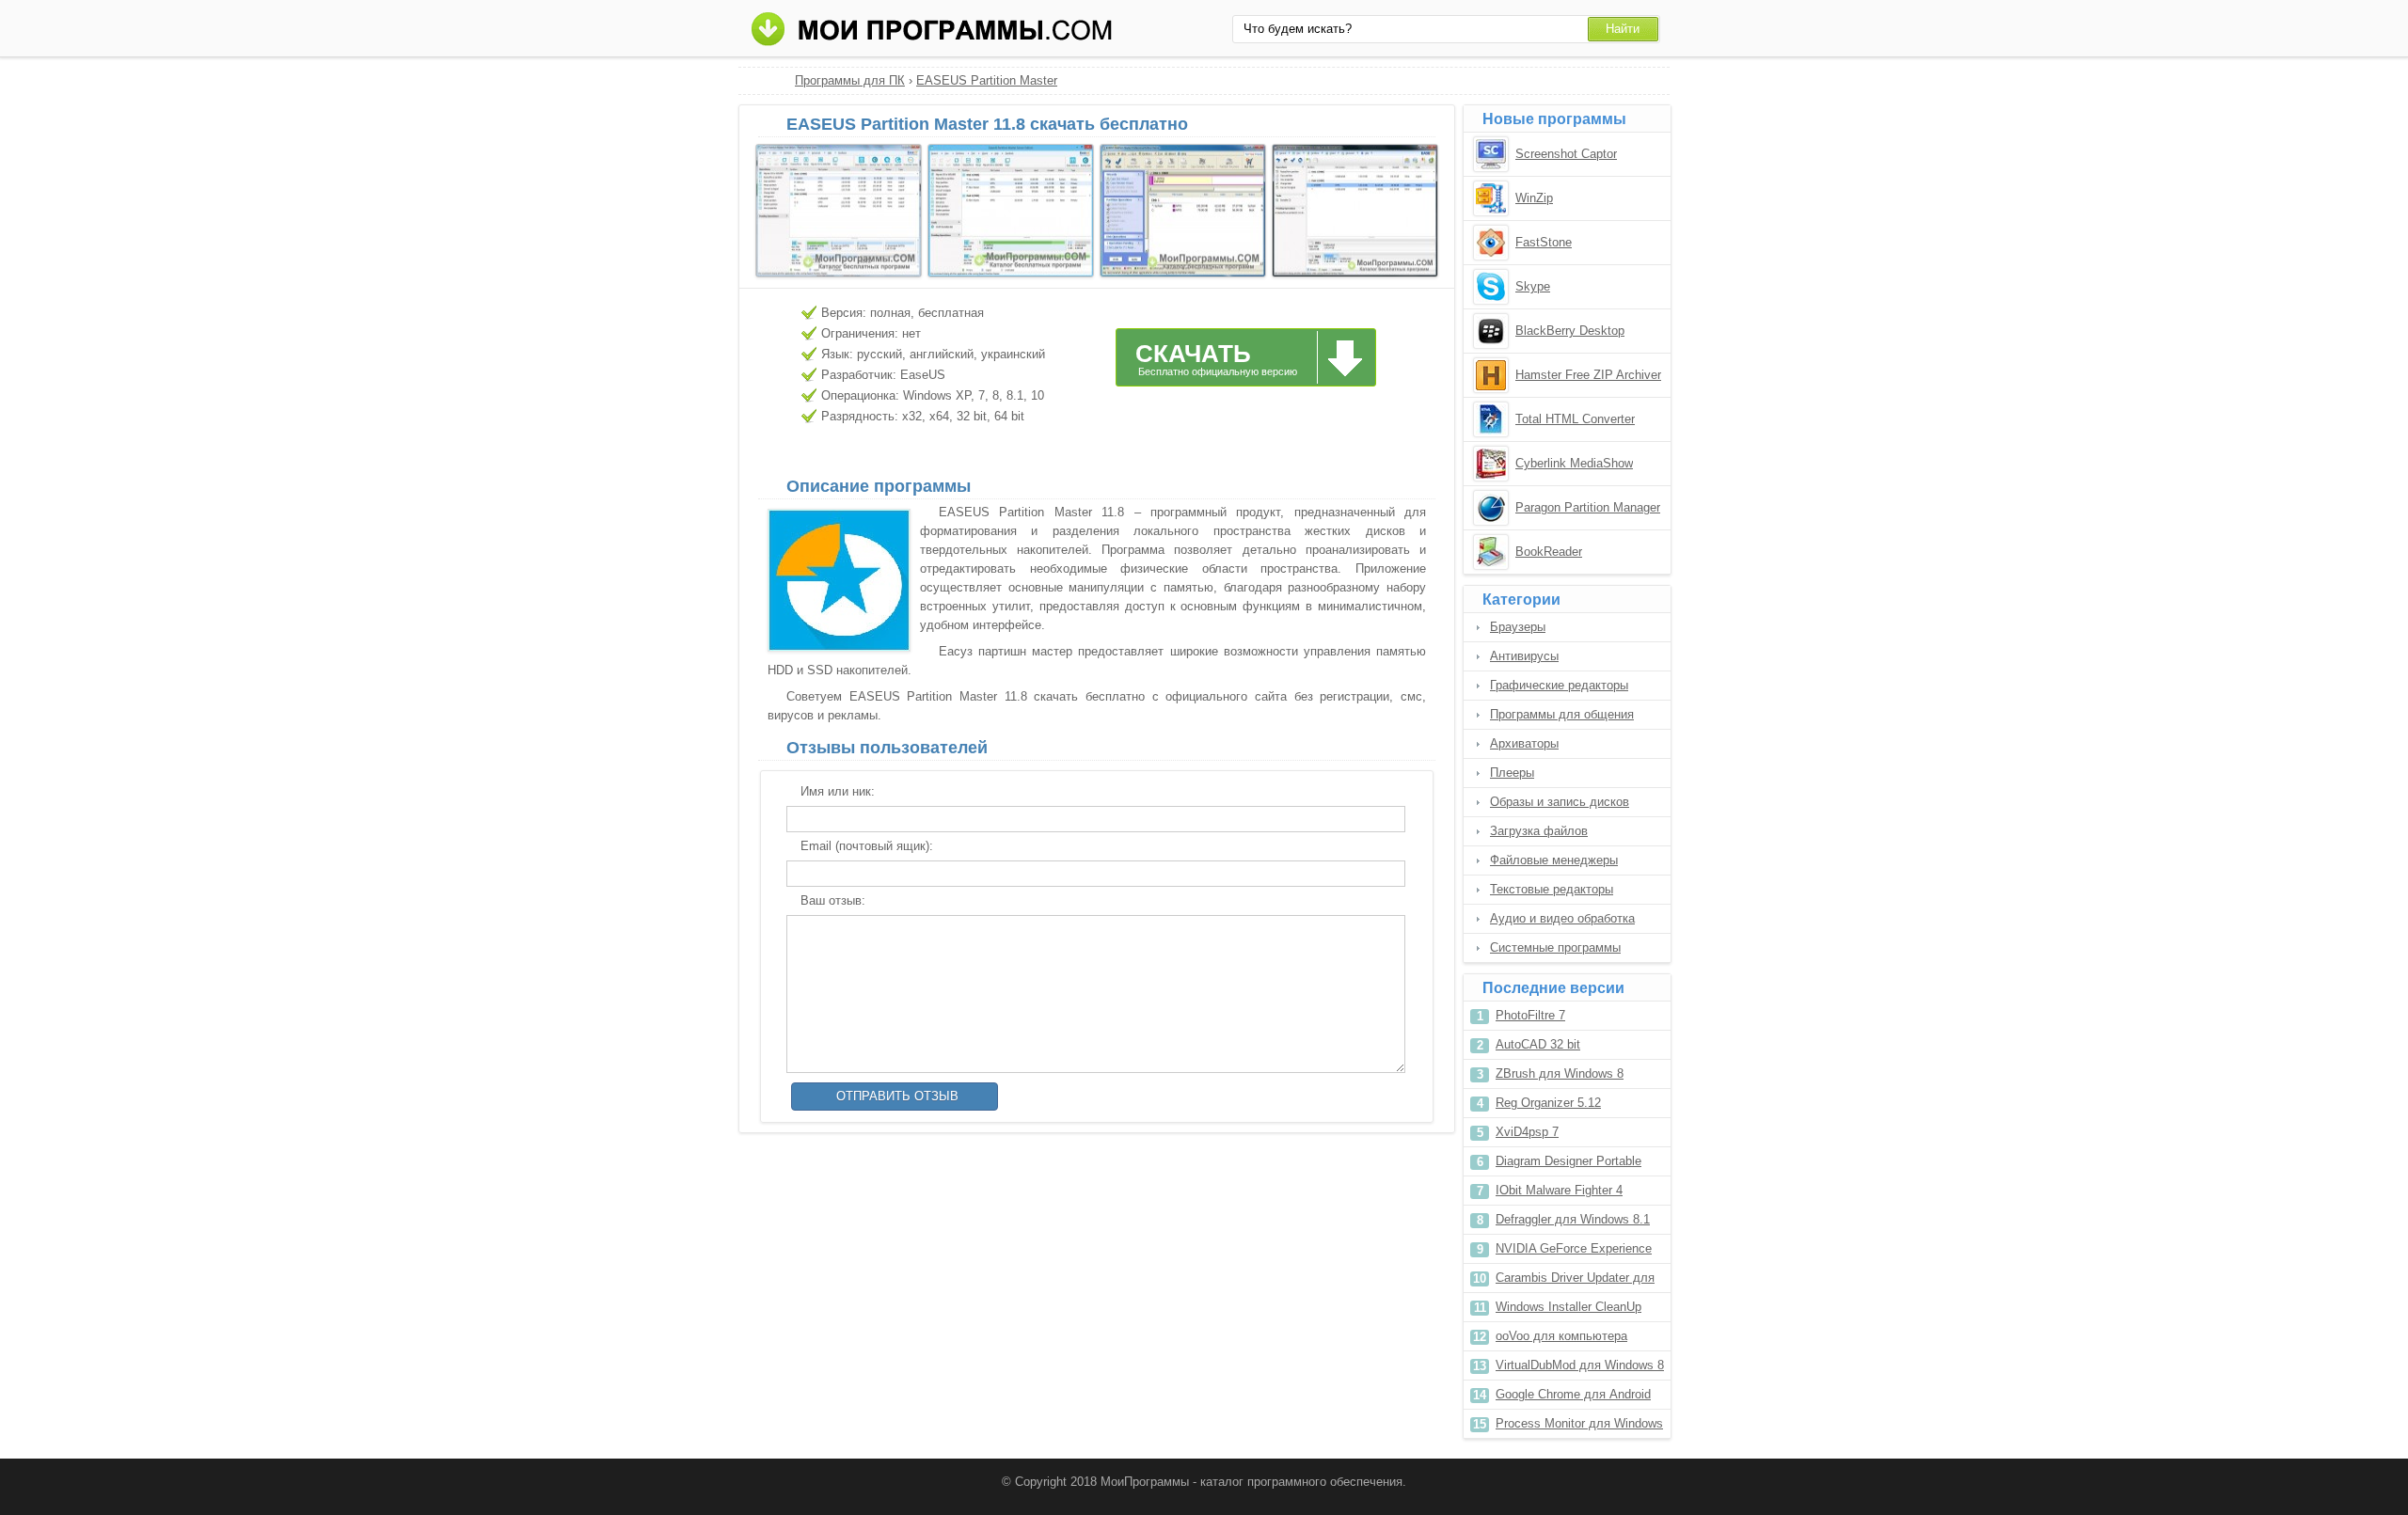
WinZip (1534, 198)
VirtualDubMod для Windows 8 (1580, 1365)
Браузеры (1518, 627)
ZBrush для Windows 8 (1560, 1073)
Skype (1533, 286)
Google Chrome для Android (1573, 1394)
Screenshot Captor (1566, 154)
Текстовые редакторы (1552, 889)
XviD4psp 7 (1527, 1132)
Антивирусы (1524, 656)
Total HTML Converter (1575, 419)
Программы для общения (1562, 714)
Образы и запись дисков (1560, 802)
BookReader (1549, 552)
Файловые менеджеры (1554, 860)
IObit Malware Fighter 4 (1559, 1190)
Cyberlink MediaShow (1574, 463)
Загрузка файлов (1539, 831)
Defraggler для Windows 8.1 (1573, 1219)
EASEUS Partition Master (987, 80)
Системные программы (1555, 947)
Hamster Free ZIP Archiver (1588, 375)
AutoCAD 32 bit (1538, 1044)
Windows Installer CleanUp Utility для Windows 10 (1568, 1310)
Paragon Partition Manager (1588, 507)
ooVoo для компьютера (1561, 1336)
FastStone (1544, 242)
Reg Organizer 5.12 (1548, 1103)
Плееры (1512, 773)
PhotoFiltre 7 (1530, 1015)
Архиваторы (1524, 743)
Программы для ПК (850, 80)
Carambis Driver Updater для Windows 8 (1575, 1281)
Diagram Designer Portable (1568, 1161)
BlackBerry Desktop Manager (1570, 332)
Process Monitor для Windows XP (1579, 1427)
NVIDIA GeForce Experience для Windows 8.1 (1574, 1252)
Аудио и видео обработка (1562, 918)
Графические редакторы (1559, 685)
